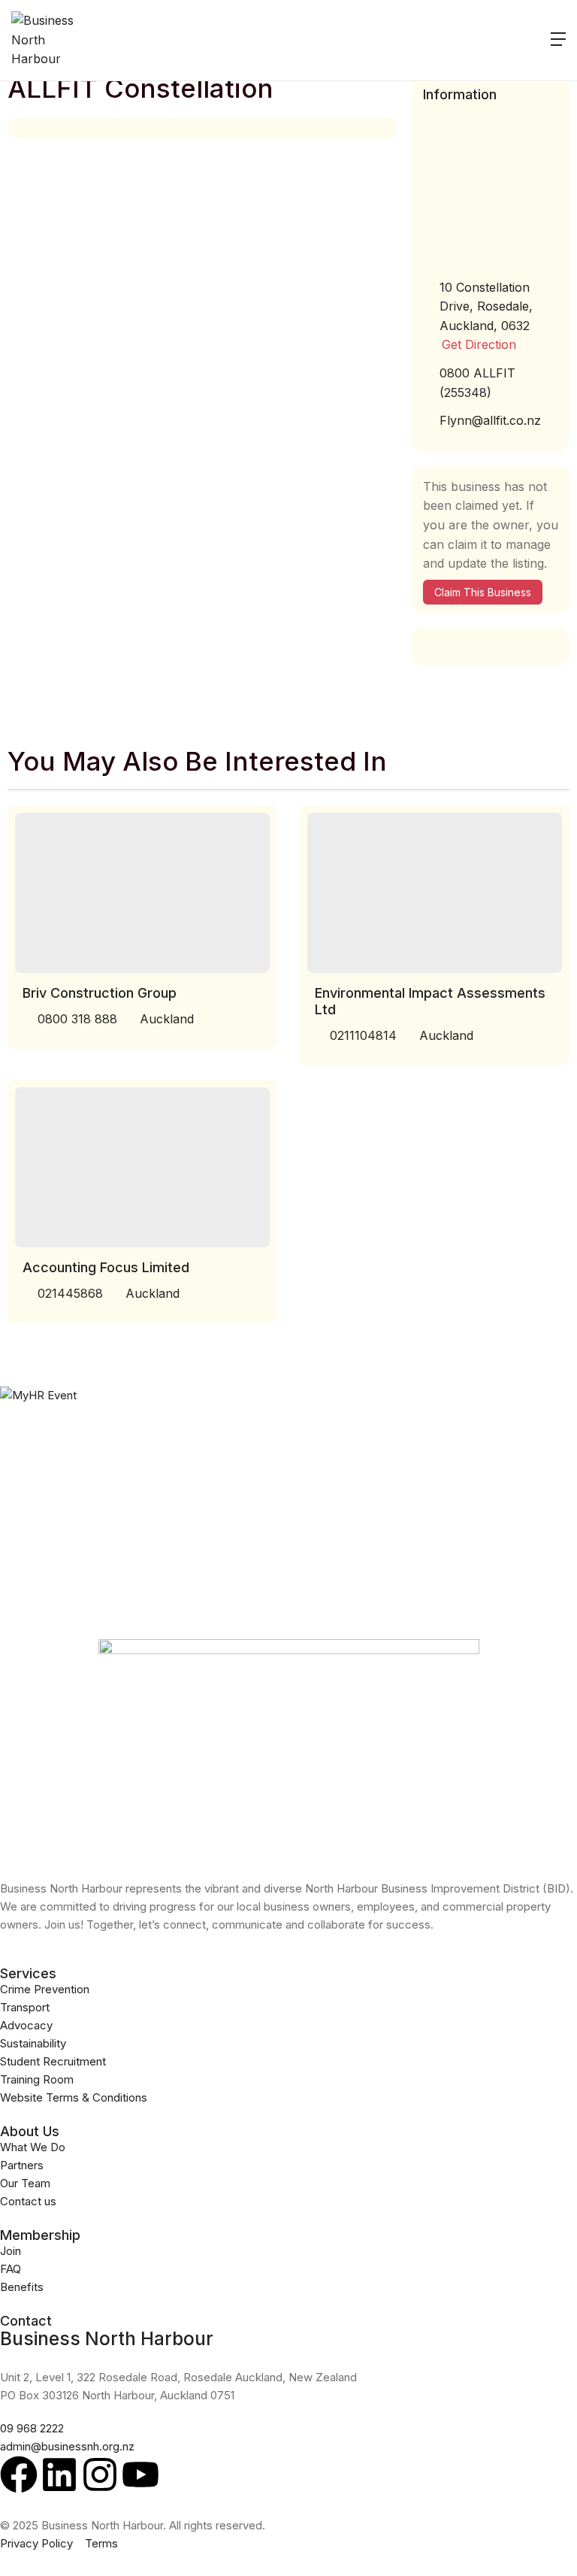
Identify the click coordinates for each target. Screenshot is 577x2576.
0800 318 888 (77, 1019)
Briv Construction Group (100, 993)
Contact (26, 2321)
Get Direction (479, 344)
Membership (40, 2235)
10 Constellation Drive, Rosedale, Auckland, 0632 (486, 306)
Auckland (167, 1019)
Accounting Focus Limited (106, 1267)
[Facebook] (19, 2474)
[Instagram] (100, 2474)
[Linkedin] (59, 2474)
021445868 (70, 1293)
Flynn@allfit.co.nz (490, 420)
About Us (30, 2131)
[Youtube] (140, 2474)
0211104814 (363, 1035)
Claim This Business (483, 592)
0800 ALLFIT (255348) (477, 383)
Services (28, 1973)
